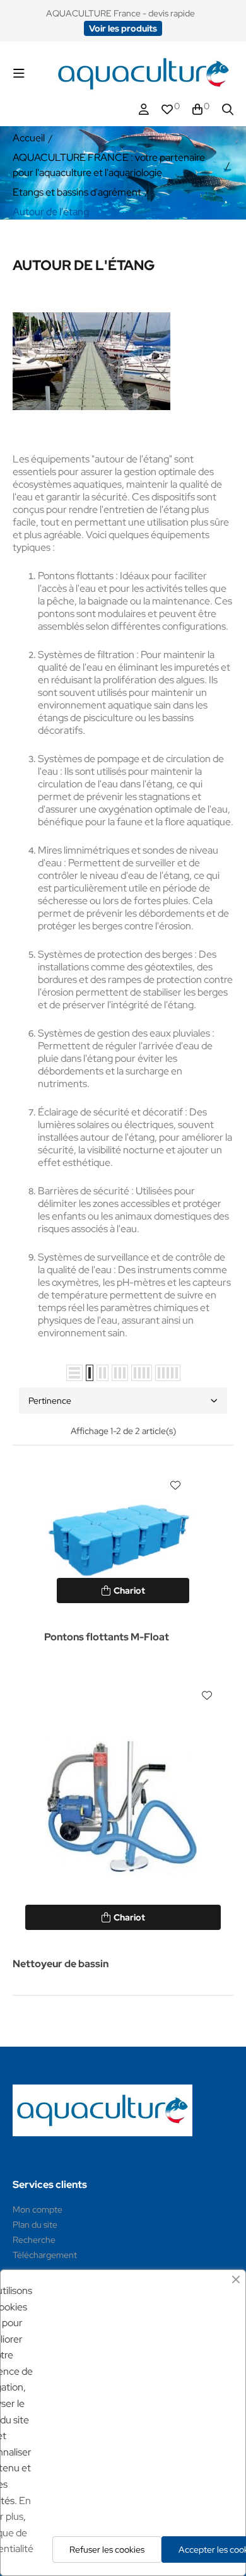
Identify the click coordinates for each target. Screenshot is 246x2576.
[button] (123, 28)
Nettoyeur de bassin (61, 1964)
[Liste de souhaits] (175, 1485)
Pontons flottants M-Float (107, 1637)
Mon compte (38, 2209)
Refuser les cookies (107, 2550)
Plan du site (35, 2225)
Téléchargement (45, 2255)
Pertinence (50, 1401)
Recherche (34, 2240)
